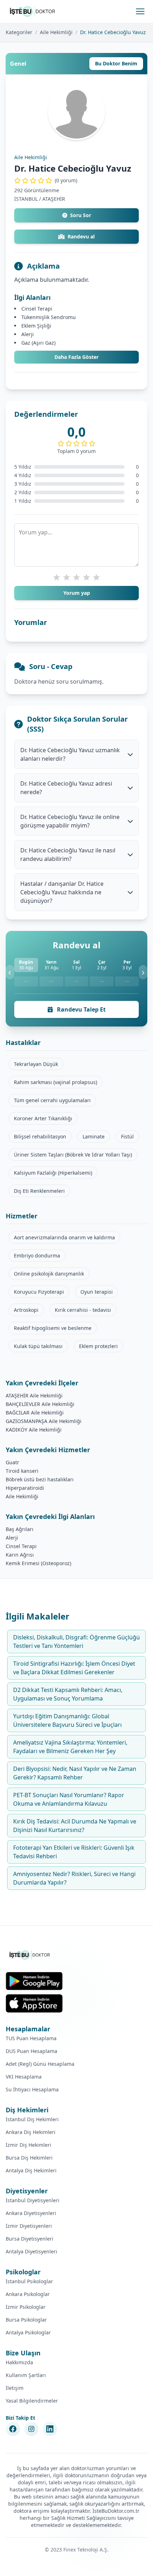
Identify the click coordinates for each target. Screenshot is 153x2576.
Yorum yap (77, 593)
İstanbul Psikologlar (29, 2281)
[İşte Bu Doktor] (30, 1955)
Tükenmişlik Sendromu (49, 317)
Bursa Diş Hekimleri (29, 2158)
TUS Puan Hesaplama (31, 2038)
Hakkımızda (19, 2362)
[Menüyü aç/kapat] (140, 11)
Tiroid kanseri (22, 1471)
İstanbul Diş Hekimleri (32, 2119)
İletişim (15, 2388)
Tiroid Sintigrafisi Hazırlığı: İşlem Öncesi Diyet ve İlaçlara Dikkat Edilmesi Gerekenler (74, 1668)
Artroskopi (26, 1310)
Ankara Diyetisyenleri (31, 2213)
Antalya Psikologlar (28, 2332)
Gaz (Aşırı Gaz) (38, 343)
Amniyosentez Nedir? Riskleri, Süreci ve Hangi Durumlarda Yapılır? (74, 1878)
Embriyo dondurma (37, 1255)
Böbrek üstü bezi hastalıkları (40, 1479)
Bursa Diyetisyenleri (30, 2239)
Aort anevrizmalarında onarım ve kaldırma (64, 1237)
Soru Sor (81, 215)
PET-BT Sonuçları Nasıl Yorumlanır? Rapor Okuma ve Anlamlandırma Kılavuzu (69, 1799)
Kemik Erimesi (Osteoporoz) (38, 1563)
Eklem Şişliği (36, 326)
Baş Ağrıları (20, 1529)
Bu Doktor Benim (116, 63)
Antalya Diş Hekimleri (31, 2170)
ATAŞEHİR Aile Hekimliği (34, 1395)
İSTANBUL (26, 199)
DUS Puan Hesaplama (31, 2051)
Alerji (28, 334)
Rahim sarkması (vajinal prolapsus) (56, 1082)
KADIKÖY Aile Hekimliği (34, 1430)
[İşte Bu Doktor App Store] (34, 2003)
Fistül (127, 1136)
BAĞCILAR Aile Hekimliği (35, 1413)
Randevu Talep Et (81, 1009)
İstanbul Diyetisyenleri (33, 2200)
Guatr (12, 1462)
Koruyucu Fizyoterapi (39, 1292)
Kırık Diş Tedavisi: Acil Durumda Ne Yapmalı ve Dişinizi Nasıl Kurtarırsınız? (75, 1826)
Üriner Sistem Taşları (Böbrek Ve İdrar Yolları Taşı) (73, 1155)
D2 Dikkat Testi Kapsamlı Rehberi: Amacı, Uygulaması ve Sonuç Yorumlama (68, 1694)
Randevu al (81, 236)
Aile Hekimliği (56, 32)
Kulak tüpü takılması (38, 1346)
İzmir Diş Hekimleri (28, 2145)
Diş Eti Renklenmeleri (39, 1191)
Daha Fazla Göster (76, 357)
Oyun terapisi (97, 1292)
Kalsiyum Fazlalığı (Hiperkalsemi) (53, 1173)
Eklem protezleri (98, 1346)
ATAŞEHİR (54, 199)
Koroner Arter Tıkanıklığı (43, 1118)
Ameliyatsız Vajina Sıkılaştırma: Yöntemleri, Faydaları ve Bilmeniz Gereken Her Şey (70, 1747)
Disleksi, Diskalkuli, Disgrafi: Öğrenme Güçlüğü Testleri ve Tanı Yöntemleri (76, 1642)
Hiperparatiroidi (25, 1488)
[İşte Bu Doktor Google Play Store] (34, 1981)
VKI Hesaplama (24, 2077)
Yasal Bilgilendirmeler (32, 2401)
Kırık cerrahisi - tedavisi (83, 1310)
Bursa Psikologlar (26, 2320)
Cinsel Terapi (37, 309)
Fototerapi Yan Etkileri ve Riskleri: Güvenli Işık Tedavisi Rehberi (74, 1852)
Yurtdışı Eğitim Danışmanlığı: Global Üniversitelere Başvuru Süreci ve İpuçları (67, 1720)
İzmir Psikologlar (26, 2307)
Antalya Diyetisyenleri (31, 2251)
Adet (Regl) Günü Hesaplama (40, 2064)
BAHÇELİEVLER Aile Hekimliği (40, 1404)
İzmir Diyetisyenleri (29, 2226)
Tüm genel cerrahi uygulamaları (52, 1100)
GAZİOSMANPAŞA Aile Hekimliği (44, 1421)
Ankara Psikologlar (28, 2294)
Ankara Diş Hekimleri (31, 2132)
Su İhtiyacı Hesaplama (32, 2089)
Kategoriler (19, 32)
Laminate (94, 1136)
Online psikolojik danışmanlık (49, 1274)
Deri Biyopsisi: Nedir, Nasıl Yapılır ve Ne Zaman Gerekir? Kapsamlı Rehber (75, 1773)
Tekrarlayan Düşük (36, 1064)
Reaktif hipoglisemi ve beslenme (53, 1328)
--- (26, 981)
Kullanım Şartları (26, 2375)
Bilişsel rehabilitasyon (40, 1136)
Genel (18, 64)
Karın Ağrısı (20, 1555)
